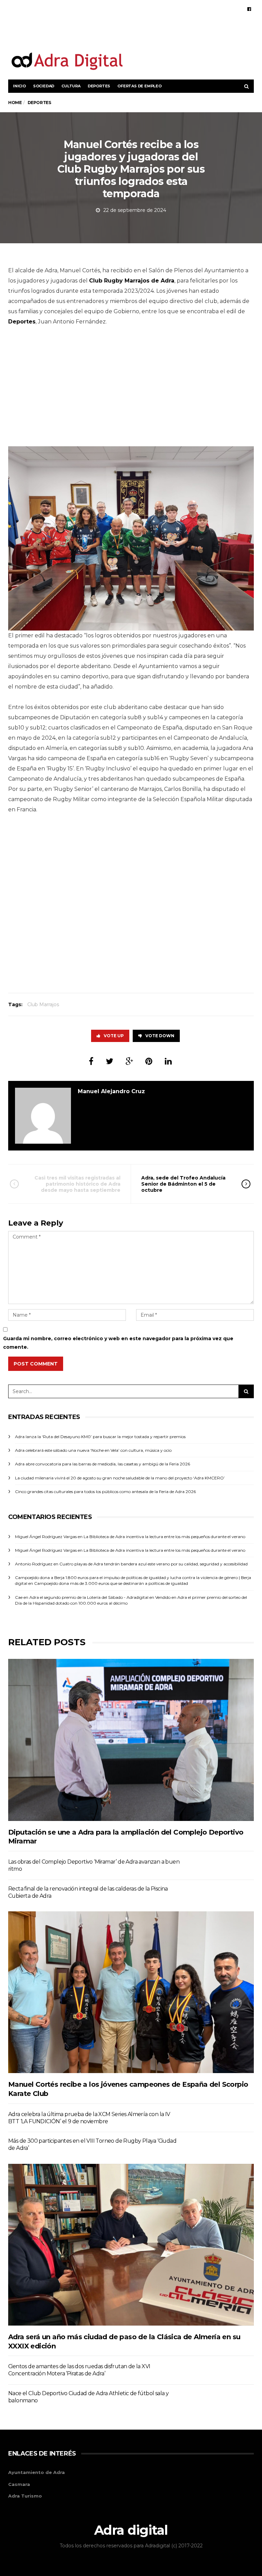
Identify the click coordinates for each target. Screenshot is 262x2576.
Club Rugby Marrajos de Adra (132, 281)
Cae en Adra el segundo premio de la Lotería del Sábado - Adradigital (82, 1597)
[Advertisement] (174, 33)
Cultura (71, 86)
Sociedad (44, 86)
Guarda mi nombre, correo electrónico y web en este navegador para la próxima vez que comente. (118, 1343)
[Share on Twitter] (110, 1061)
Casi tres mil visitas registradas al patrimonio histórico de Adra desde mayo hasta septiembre (77, 1184)
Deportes (99, 86)
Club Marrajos (43, 1004)
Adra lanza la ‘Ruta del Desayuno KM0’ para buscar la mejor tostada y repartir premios (100, 1437)
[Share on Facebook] (91, 1061)
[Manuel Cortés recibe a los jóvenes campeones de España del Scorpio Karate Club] (131, 1992)
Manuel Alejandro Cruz (111, 1091)
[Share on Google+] (129, 1061)
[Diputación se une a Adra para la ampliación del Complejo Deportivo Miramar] (131, 1740)
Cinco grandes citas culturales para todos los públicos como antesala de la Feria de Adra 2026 (105, 1492)
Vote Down (160, 1036)
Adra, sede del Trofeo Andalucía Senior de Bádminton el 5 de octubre (183, 1184)
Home (15, 103)
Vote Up (114, 1036)
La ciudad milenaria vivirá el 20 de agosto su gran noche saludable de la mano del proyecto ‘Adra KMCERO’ (120, 1478)
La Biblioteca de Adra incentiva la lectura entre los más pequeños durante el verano (164, 1537)
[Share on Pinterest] (149, 1061)
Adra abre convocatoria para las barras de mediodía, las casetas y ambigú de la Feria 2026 (103, 1464)
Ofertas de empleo (140, 86)
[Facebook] (249, 9)
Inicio (19, 86)
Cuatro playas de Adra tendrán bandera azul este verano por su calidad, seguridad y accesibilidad (154, 1564)
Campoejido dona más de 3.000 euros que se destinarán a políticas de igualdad (111, 1583)
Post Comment (36, 1364)
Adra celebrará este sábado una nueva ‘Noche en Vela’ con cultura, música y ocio (93, 1450)
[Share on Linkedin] (168, 1061)
